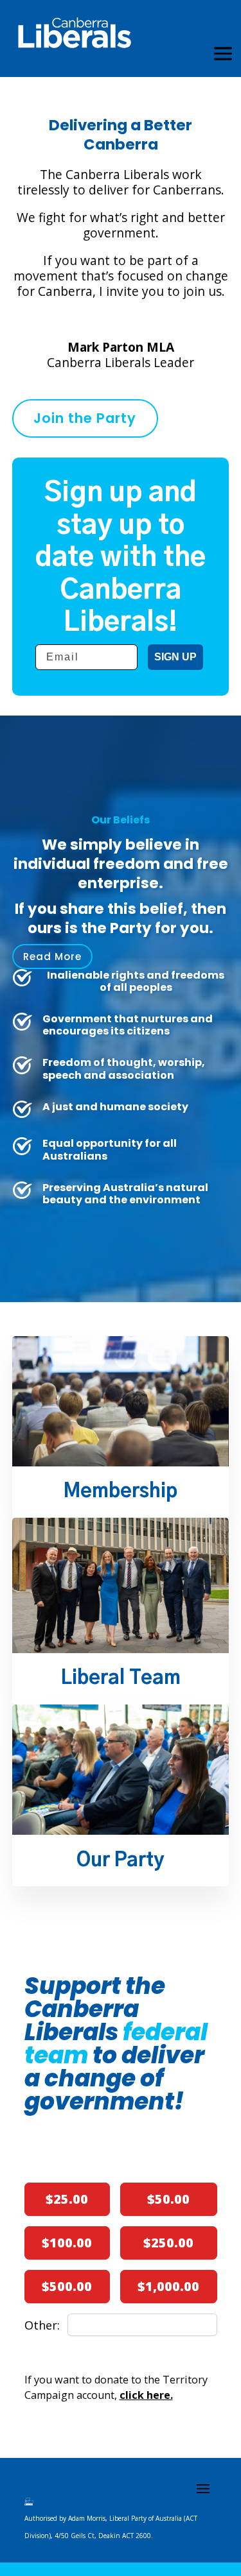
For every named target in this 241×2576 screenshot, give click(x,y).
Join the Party (85, 418)
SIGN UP (175, 657)
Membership (121, 1492)
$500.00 (67, 2286)
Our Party (121, 1861)
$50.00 (168, 2199)
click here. (146, 2395)
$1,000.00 (168, 2286)
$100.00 (67, 2243)
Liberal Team (121, 1679)
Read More (52, 957)
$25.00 (67, 2199)
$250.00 (168, 2243)
